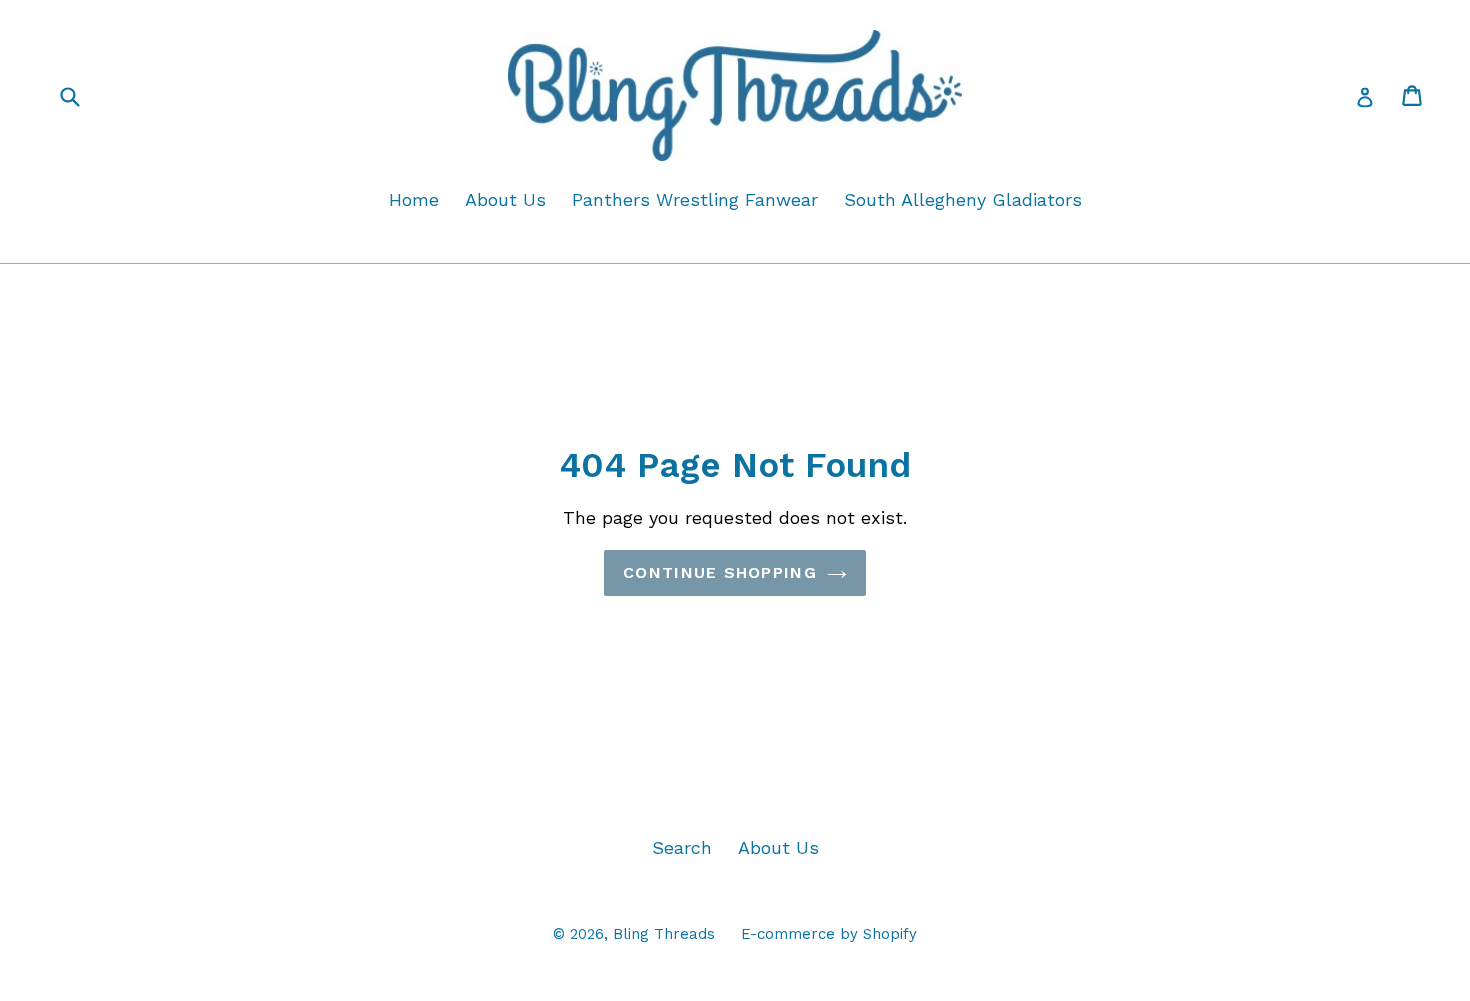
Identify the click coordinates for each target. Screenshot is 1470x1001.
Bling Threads (664, 934)
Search (682, 847)
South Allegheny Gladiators (963, 199)
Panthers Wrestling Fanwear (695, 199)
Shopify (890, 934)
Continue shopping (720, 572)
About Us (505, 199)
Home (414, 199)
